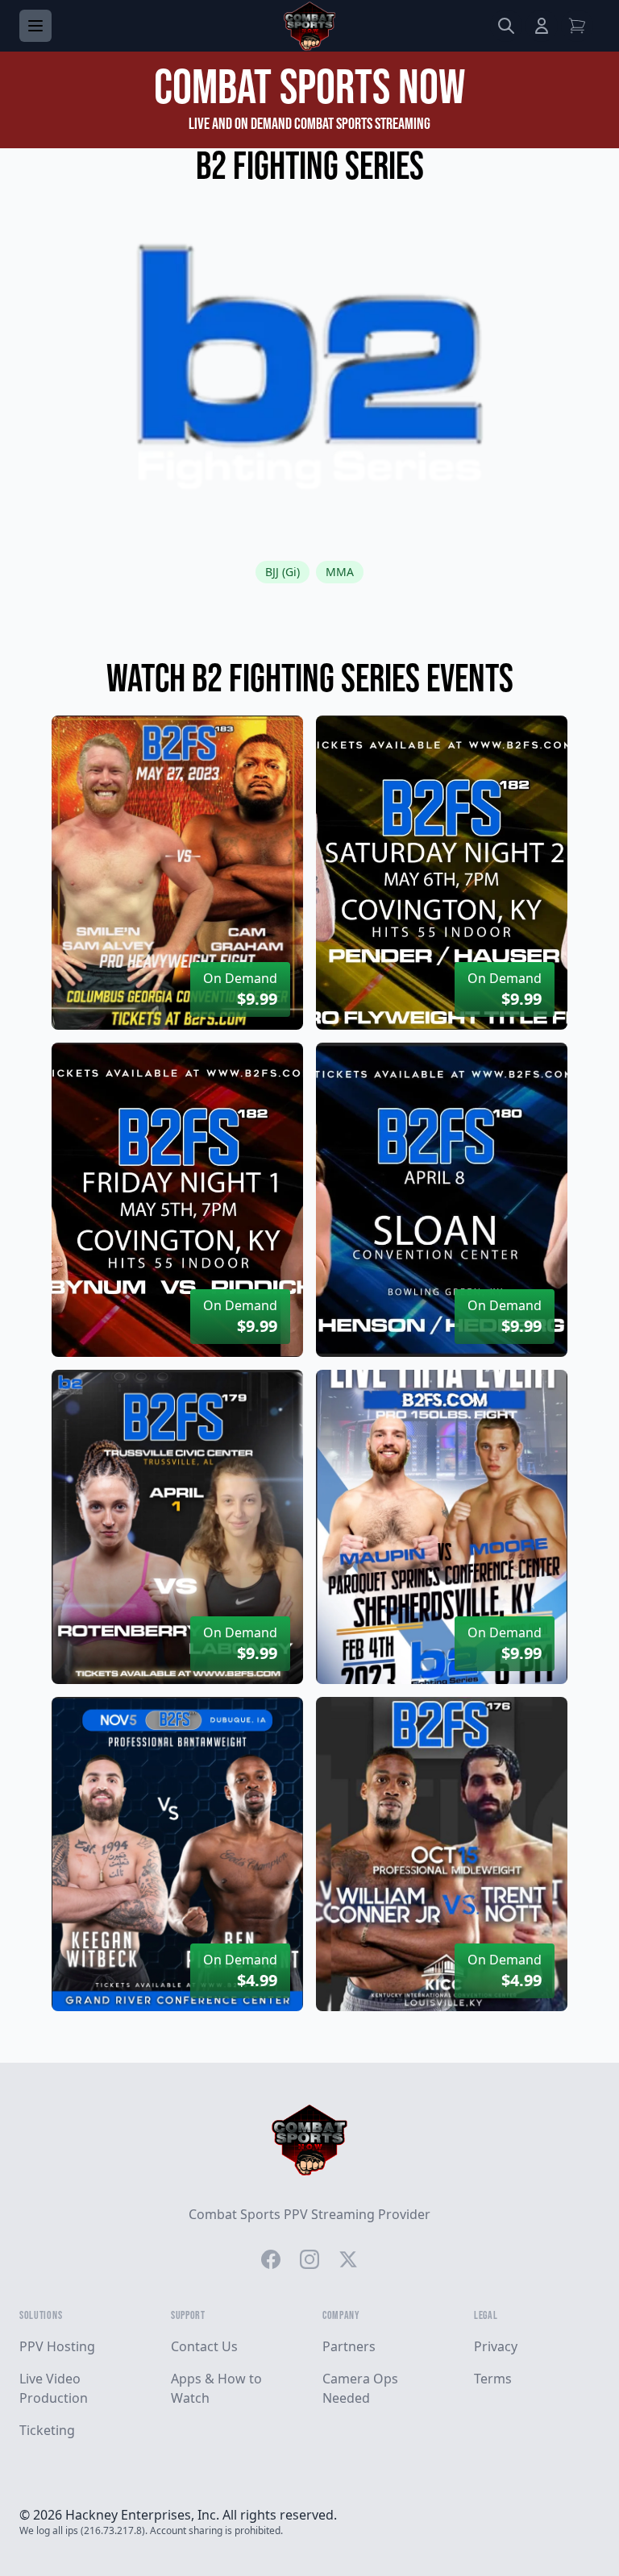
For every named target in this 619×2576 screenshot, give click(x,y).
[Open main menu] (35, 26)
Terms (493, 2379)
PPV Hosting (57, 2346)
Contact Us (204, 2346)
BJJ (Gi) (282, 572)
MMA (340, 572)
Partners (349, 2346)
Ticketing (47, 2430)
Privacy (496, 2346)
